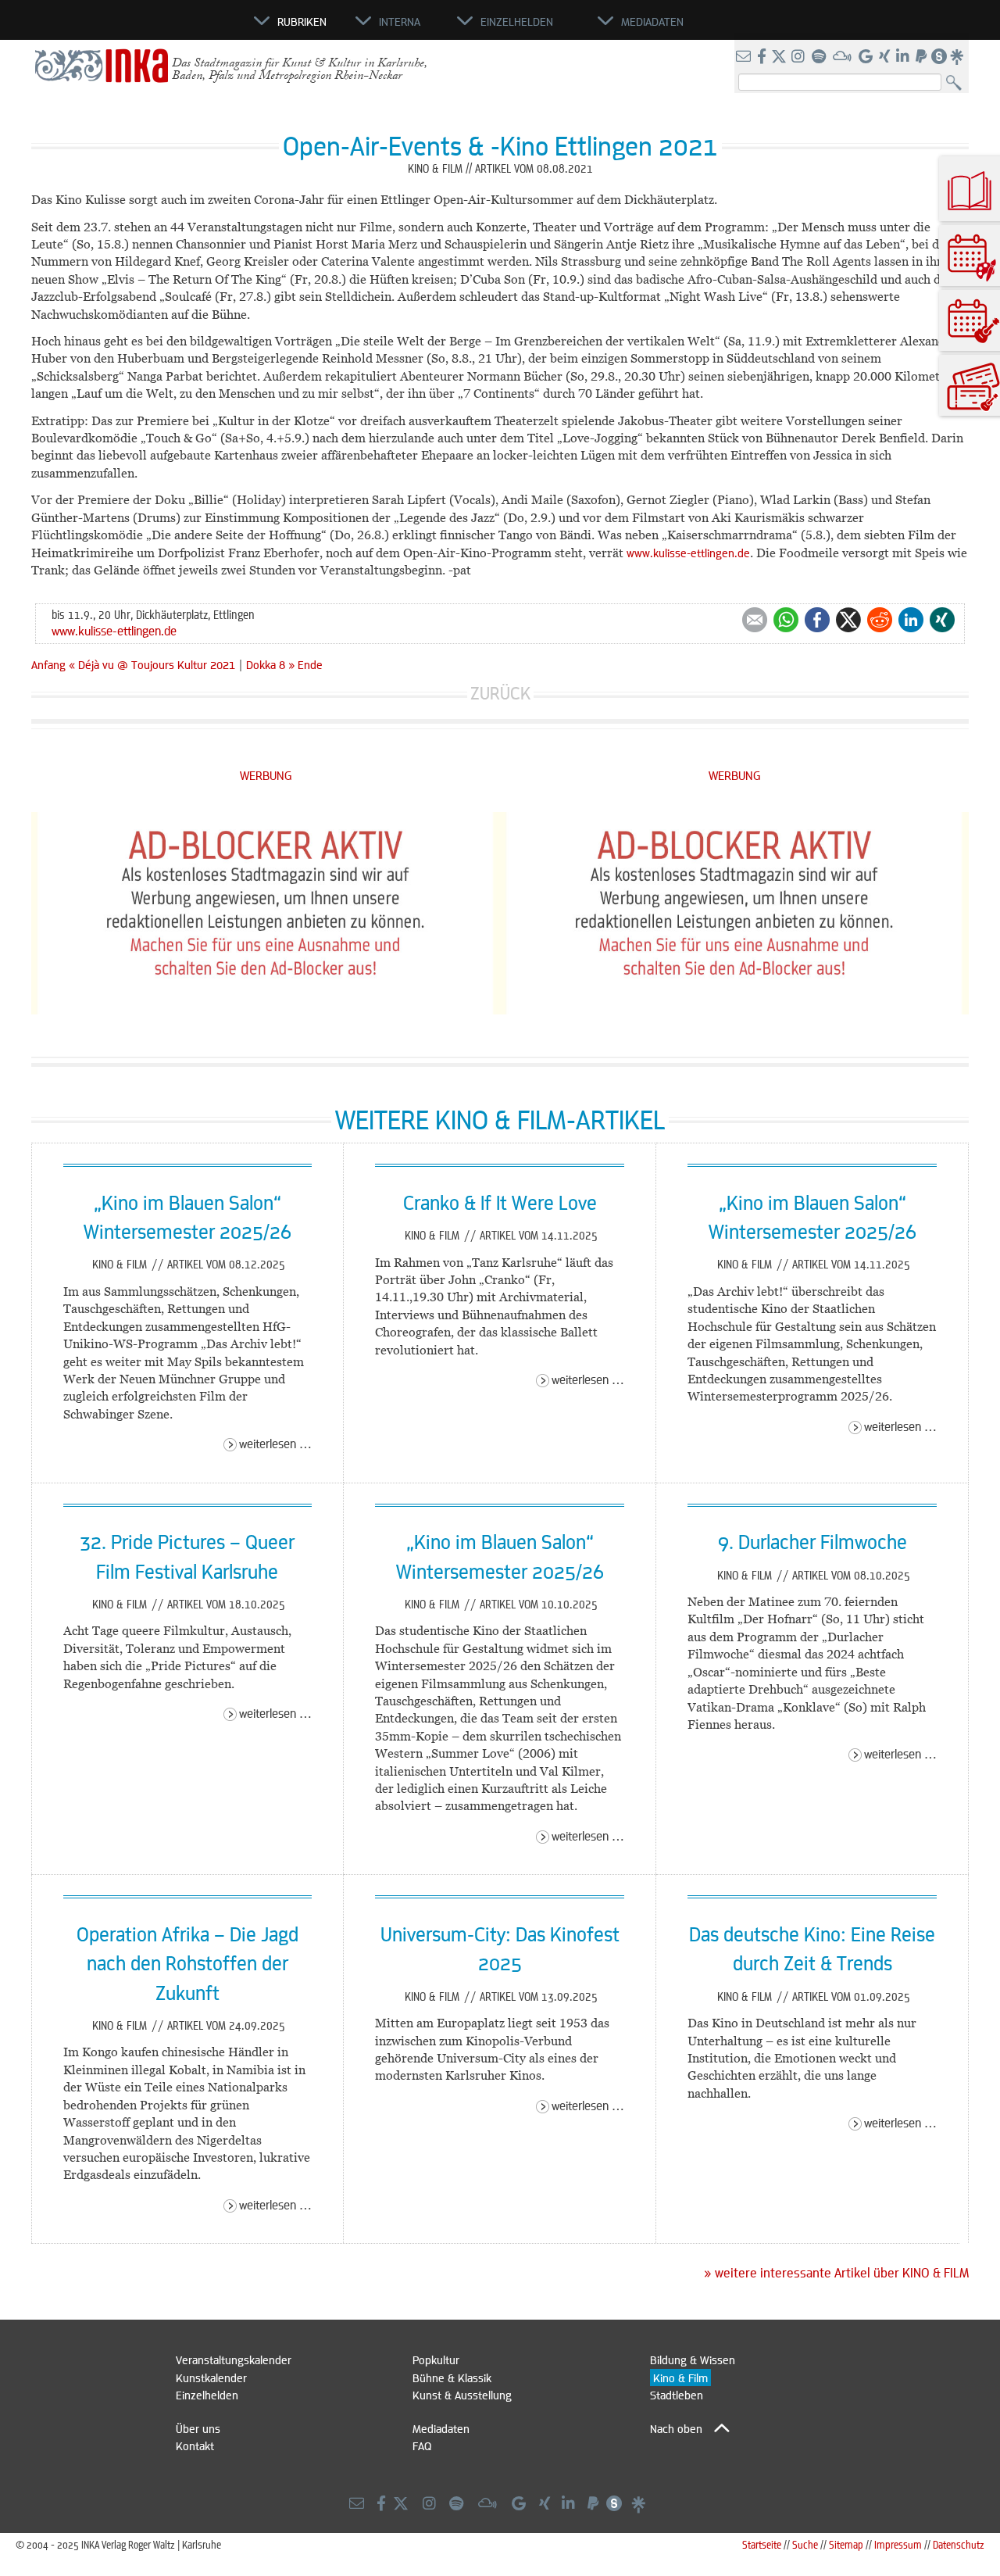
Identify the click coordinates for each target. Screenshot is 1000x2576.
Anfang (48, 664)
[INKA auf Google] (867, 57)
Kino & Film (121, 1264)
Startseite (762, 2544)
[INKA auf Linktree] (958, 57)
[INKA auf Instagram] (800, 57)
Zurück (500, 693)
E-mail (755, 620)
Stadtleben (677, 2395)
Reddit (880, 620)
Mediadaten (441, 2428)
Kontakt (195, 2445)
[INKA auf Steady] (939, 57)
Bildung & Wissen (693, 2360)
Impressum (898, 2544)
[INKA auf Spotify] (820, 57)
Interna (400, 21)
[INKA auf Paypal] (923, 57)
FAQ (422, 2445)
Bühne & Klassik (452, 2377)
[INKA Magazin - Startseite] (184, 28)
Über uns (198, 2428)
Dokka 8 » (270, 664)
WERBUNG (266, 775)
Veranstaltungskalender (234, 2360)
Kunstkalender (211, 2377)
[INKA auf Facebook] (763, 57)
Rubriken (302, 21)
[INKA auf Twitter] (779, 57)
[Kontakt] (745, 57)
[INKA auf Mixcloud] (844, 57)
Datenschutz (959, 2544)
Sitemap (846, 2544)
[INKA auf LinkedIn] (904, 57)
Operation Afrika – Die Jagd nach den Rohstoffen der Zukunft (187, 1963)
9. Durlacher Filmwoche (812, 1541)
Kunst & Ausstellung (462, 2395)
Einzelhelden (207, 2395)
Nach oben (676, 2428)
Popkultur (436, 2360)
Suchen (957, 83)
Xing (942, 620)
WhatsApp (786, 620)
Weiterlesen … (275, 1443)
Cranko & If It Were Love (500, 1202)
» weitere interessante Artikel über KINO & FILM (836, 2273)
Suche (805, 2544)
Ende (310, 664)
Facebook (817, 620)
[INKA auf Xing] (886, 57)
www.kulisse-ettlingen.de (688, 553)
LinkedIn (911, 620)
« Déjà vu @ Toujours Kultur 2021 (154, 664)
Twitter (848, 620)
